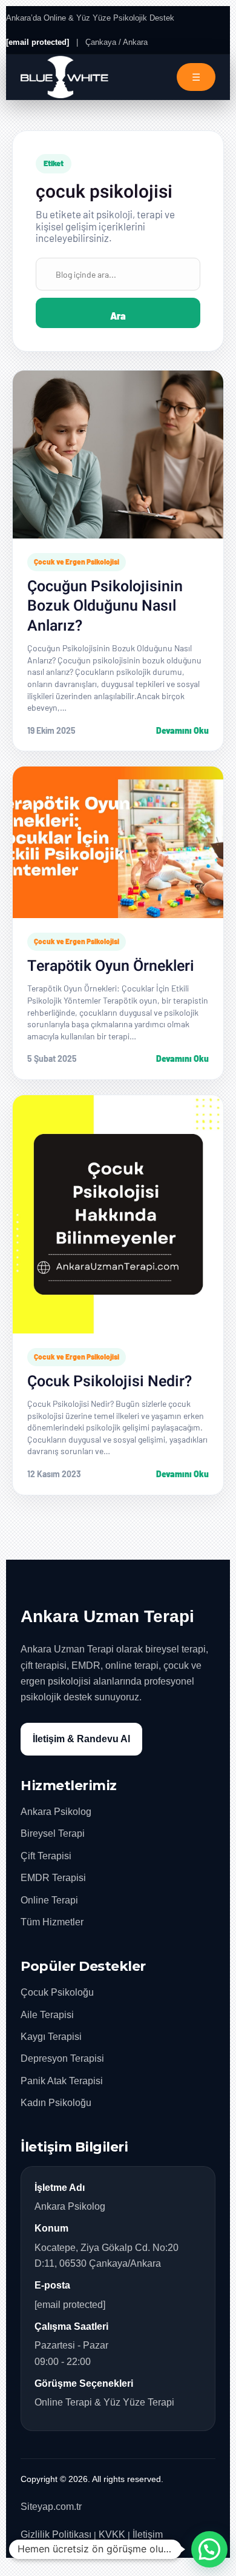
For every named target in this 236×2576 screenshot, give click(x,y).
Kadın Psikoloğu (56, 2103)
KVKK (112, 2534)
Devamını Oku (182, 730)
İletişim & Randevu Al (81, 1739)
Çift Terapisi (46, 1856)
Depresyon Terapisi (62, 2058)
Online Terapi (49, 1900)
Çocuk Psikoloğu (57, 1992)
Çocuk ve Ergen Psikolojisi (77, 562)
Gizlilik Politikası (56, 2534)
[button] (209, 2549)
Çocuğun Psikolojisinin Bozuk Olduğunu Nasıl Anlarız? (105, 606)
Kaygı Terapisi (51, 2037)
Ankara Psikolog (56, 1812)
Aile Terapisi (47, 2015)
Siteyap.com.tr (51, 2507)
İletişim (148, 2534)
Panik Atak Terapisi (62, 2081)
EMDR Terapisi (53, 1878)
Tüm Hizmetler (52, 1922)
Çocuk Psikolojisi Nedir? (110, 1382)
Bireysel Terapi (53, 1833)
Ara (118, 316)
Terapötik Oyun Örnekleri (111, 966)
